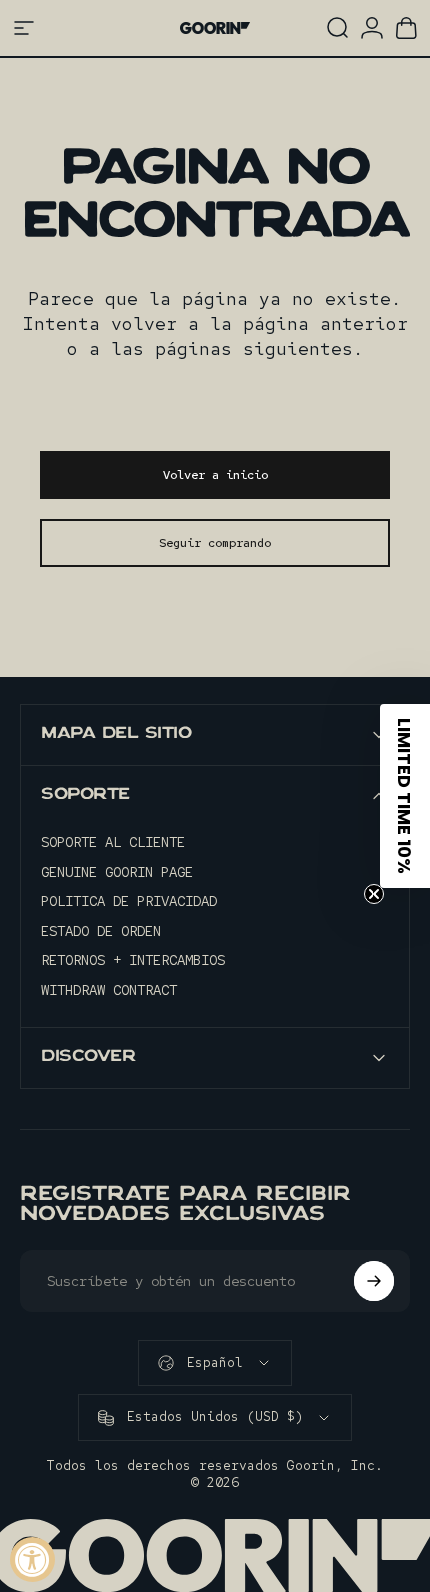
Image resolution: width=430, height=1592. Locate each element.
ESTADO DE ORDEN (101, 931)
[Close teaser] (374, 894)
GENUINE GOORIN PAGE (117, 872)
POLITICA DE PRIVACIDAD (129, 901)
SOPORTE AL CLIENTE (113, 842)
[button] (405, 796)
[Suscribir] (374, 1281)
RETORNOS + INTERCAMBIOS (133, 960)
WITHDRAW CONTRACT (109, 990)
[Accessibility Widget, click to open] (32, 1559)
